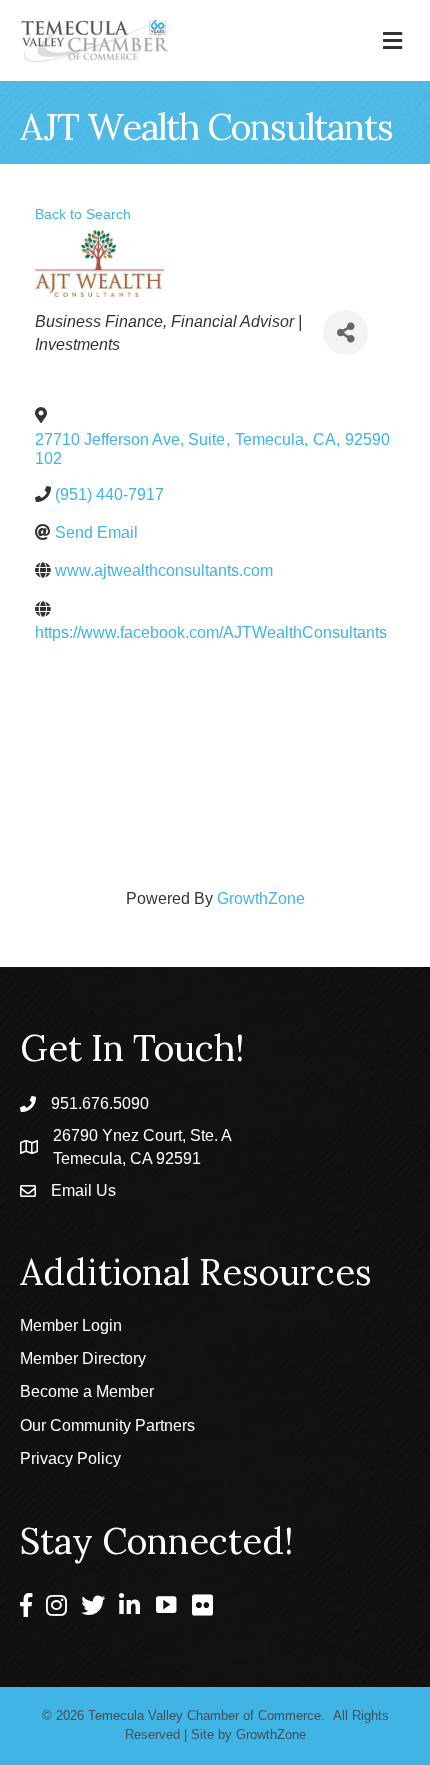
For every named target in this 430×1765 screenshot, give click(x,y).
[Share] (345, 332)
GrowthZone (261, 898)
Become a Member (87, 1391)
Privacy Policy (70, 1458)
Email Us (83, 1190)
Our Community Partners (107, 1425)
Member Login (71, 1325)
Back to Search (83, 214)
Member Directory (83, 1358)
